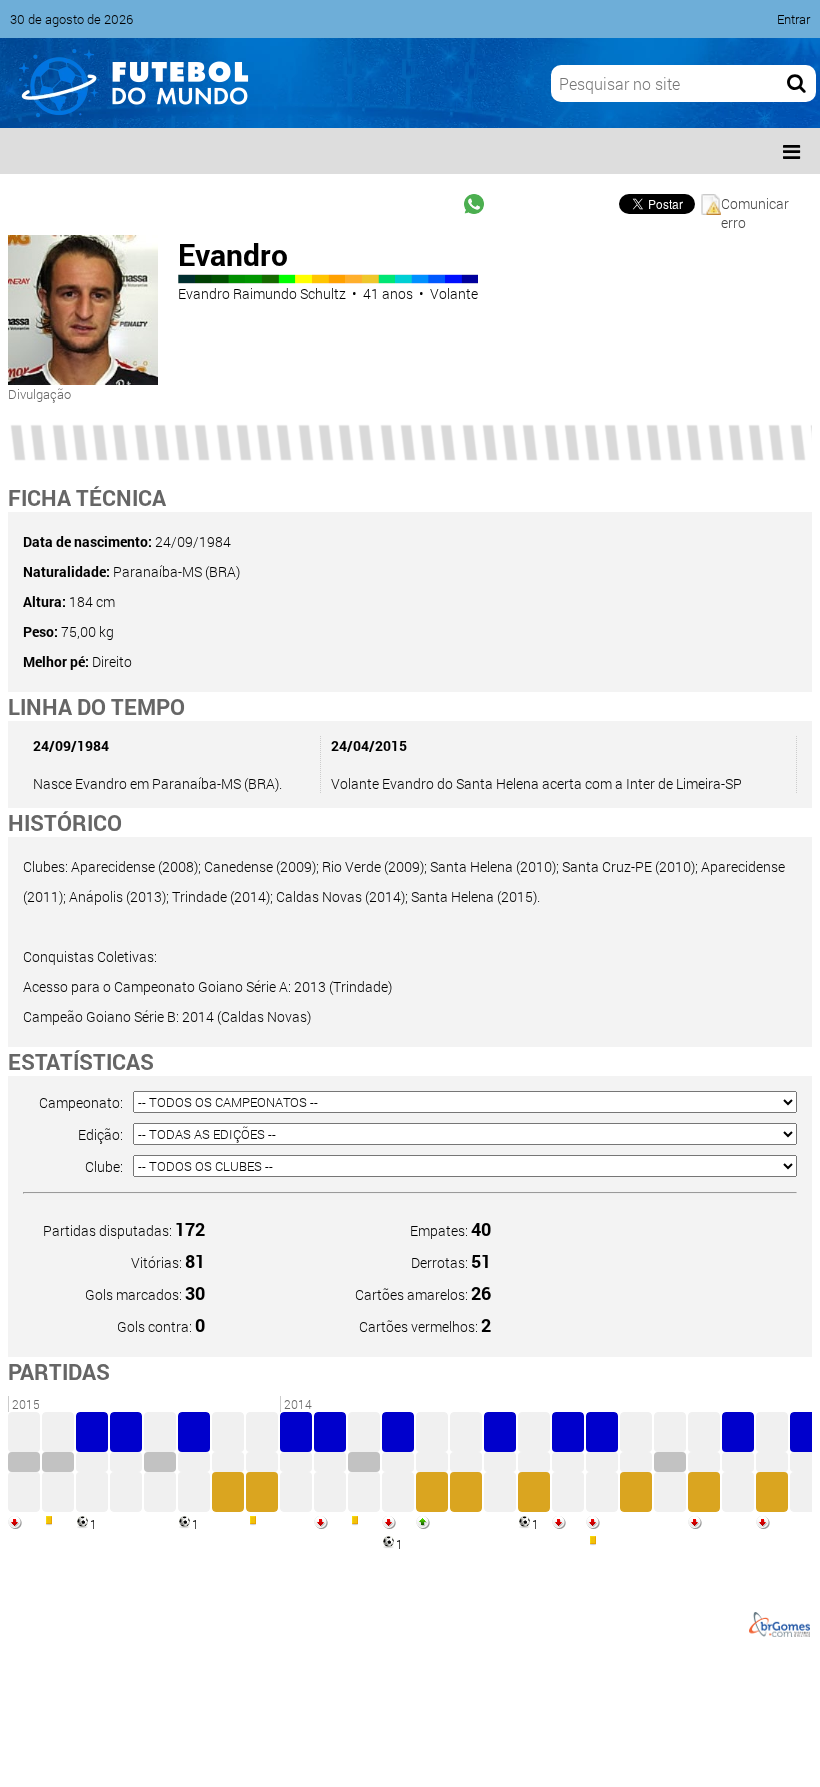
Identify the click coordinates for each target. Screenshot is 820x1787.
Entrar (793, 19)
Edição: (100, 1134)
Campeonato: (81, 1102)
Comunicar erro (755, 204)
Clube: (104, 1166)
